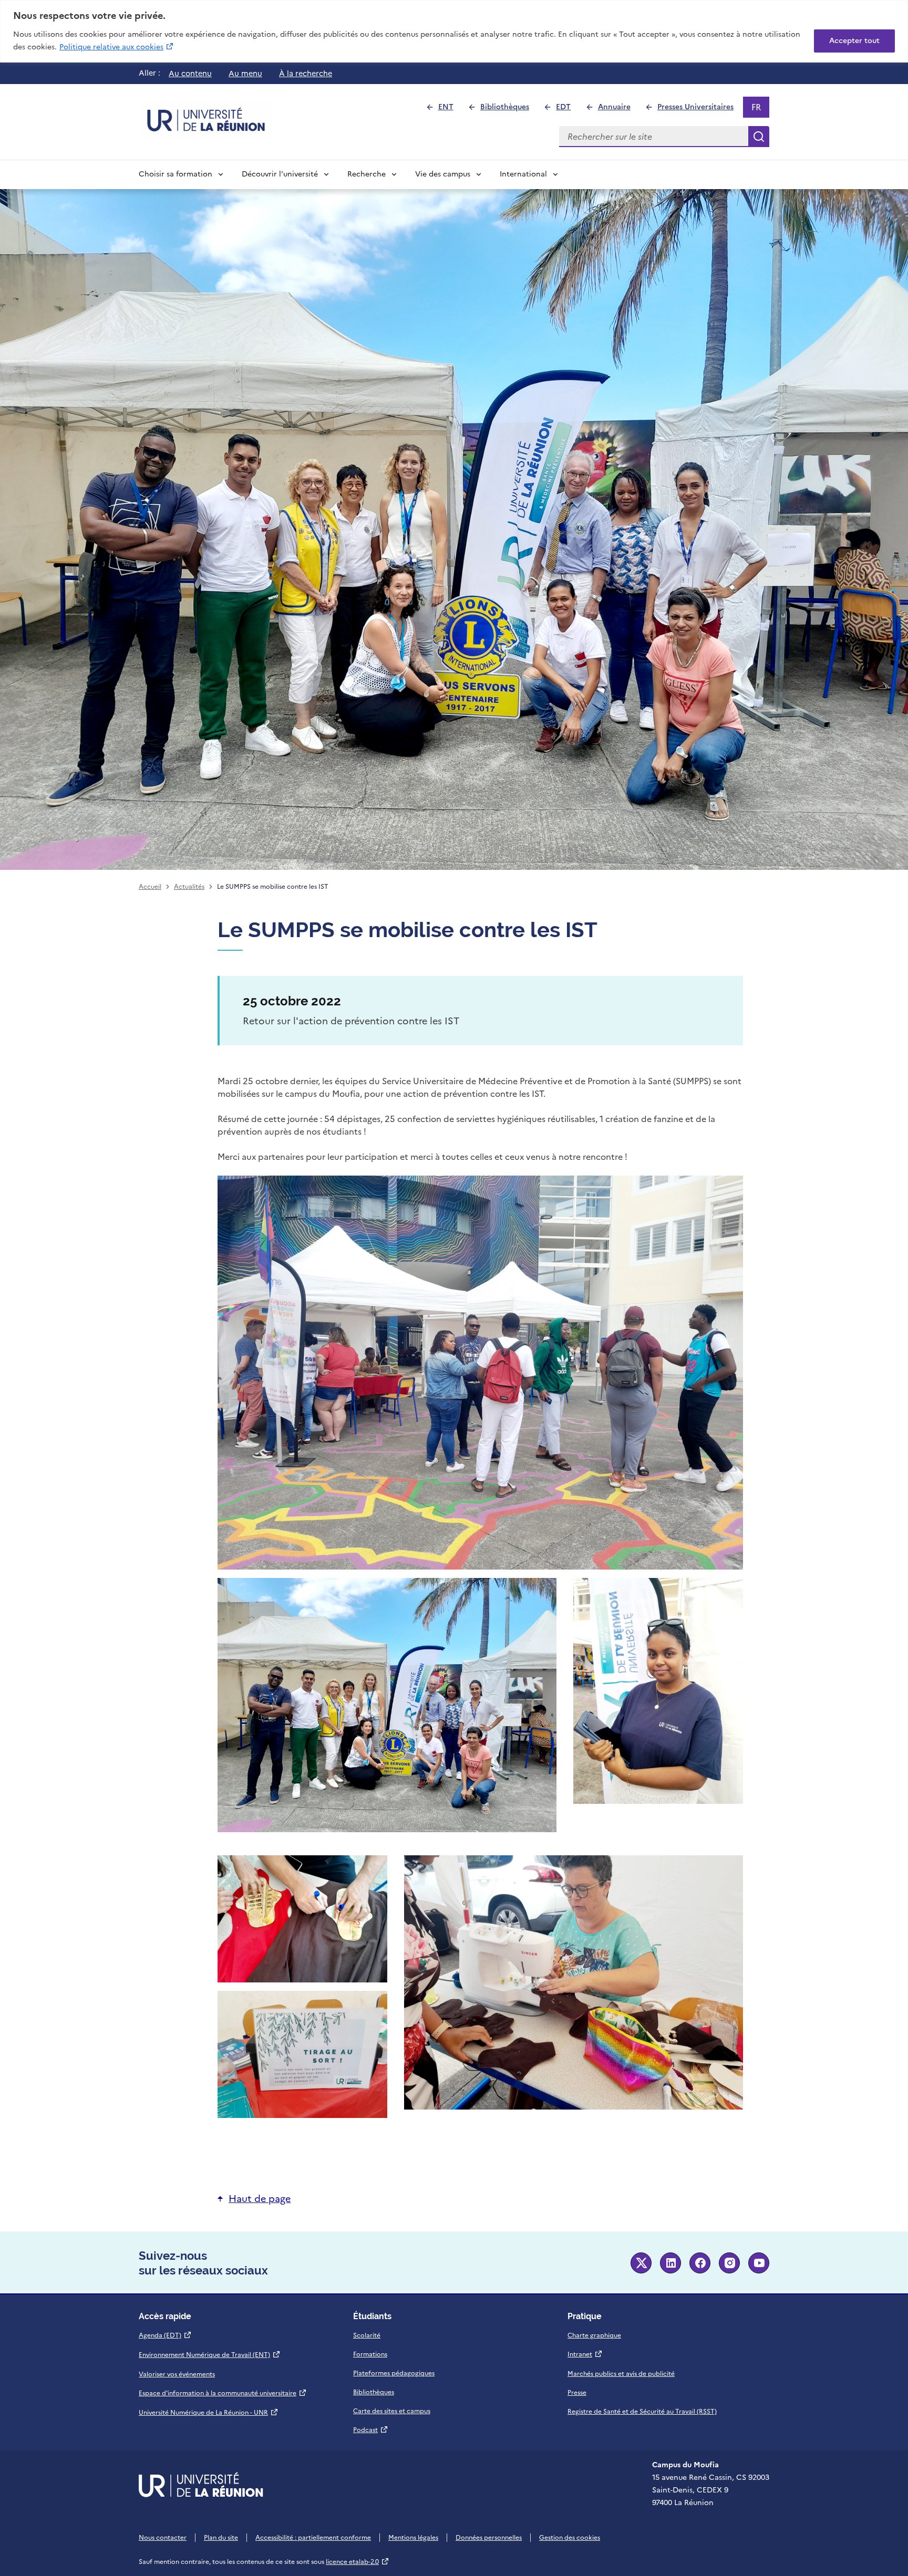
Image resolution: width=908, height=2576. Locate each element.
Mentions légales (413, 2538)
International (523, 174)
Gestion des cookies (570, 2538)
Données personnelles (489, 2538)
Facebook (700, 2263)
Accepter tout (854, 41)
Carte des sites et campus (392, 2411)
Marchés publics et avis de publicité (621, 2374)
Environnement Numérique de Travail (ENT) (210, 2355)
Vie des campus (443, 174)
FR (760, 109)
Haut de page (260, 2199)
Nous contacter (163, 2538)
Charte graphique (594, 2335)
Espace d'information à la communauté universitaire (223, 2393)
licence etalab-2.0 (358, 2562)
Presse (577, 2393)
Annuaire (618, 110)
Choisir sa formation (176, 174)
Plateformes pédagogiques (394, 2373)
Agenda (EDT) (165, 2335)
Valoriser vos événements (177, 2374)
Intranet (585, 2354)
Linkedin (670, 2263)
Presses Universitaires (700, 110)
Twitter (641, 2263)
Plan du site (221, 2538)
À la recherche (306, 74)
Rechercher (759, 137)
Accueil (150, 887)
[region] (454, 31)
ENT (450, 110)
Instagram (729, 2263)
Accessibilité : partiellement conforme (313, 2538)
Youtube (759, 2263)
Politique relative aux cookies (117, 47)
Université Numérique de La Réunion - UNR (209, 2413)
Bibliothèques (509, 110)
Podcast (371, 2430)
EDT (568, 110)
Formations (370, 2354)
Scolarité (367, 2335)
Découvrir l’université (280, 174)
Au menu (245, 74)
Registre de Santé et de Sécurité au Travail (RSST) (642, 2412)
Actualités (189, 887)
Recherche (367, 174)
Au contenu (190, 74)
